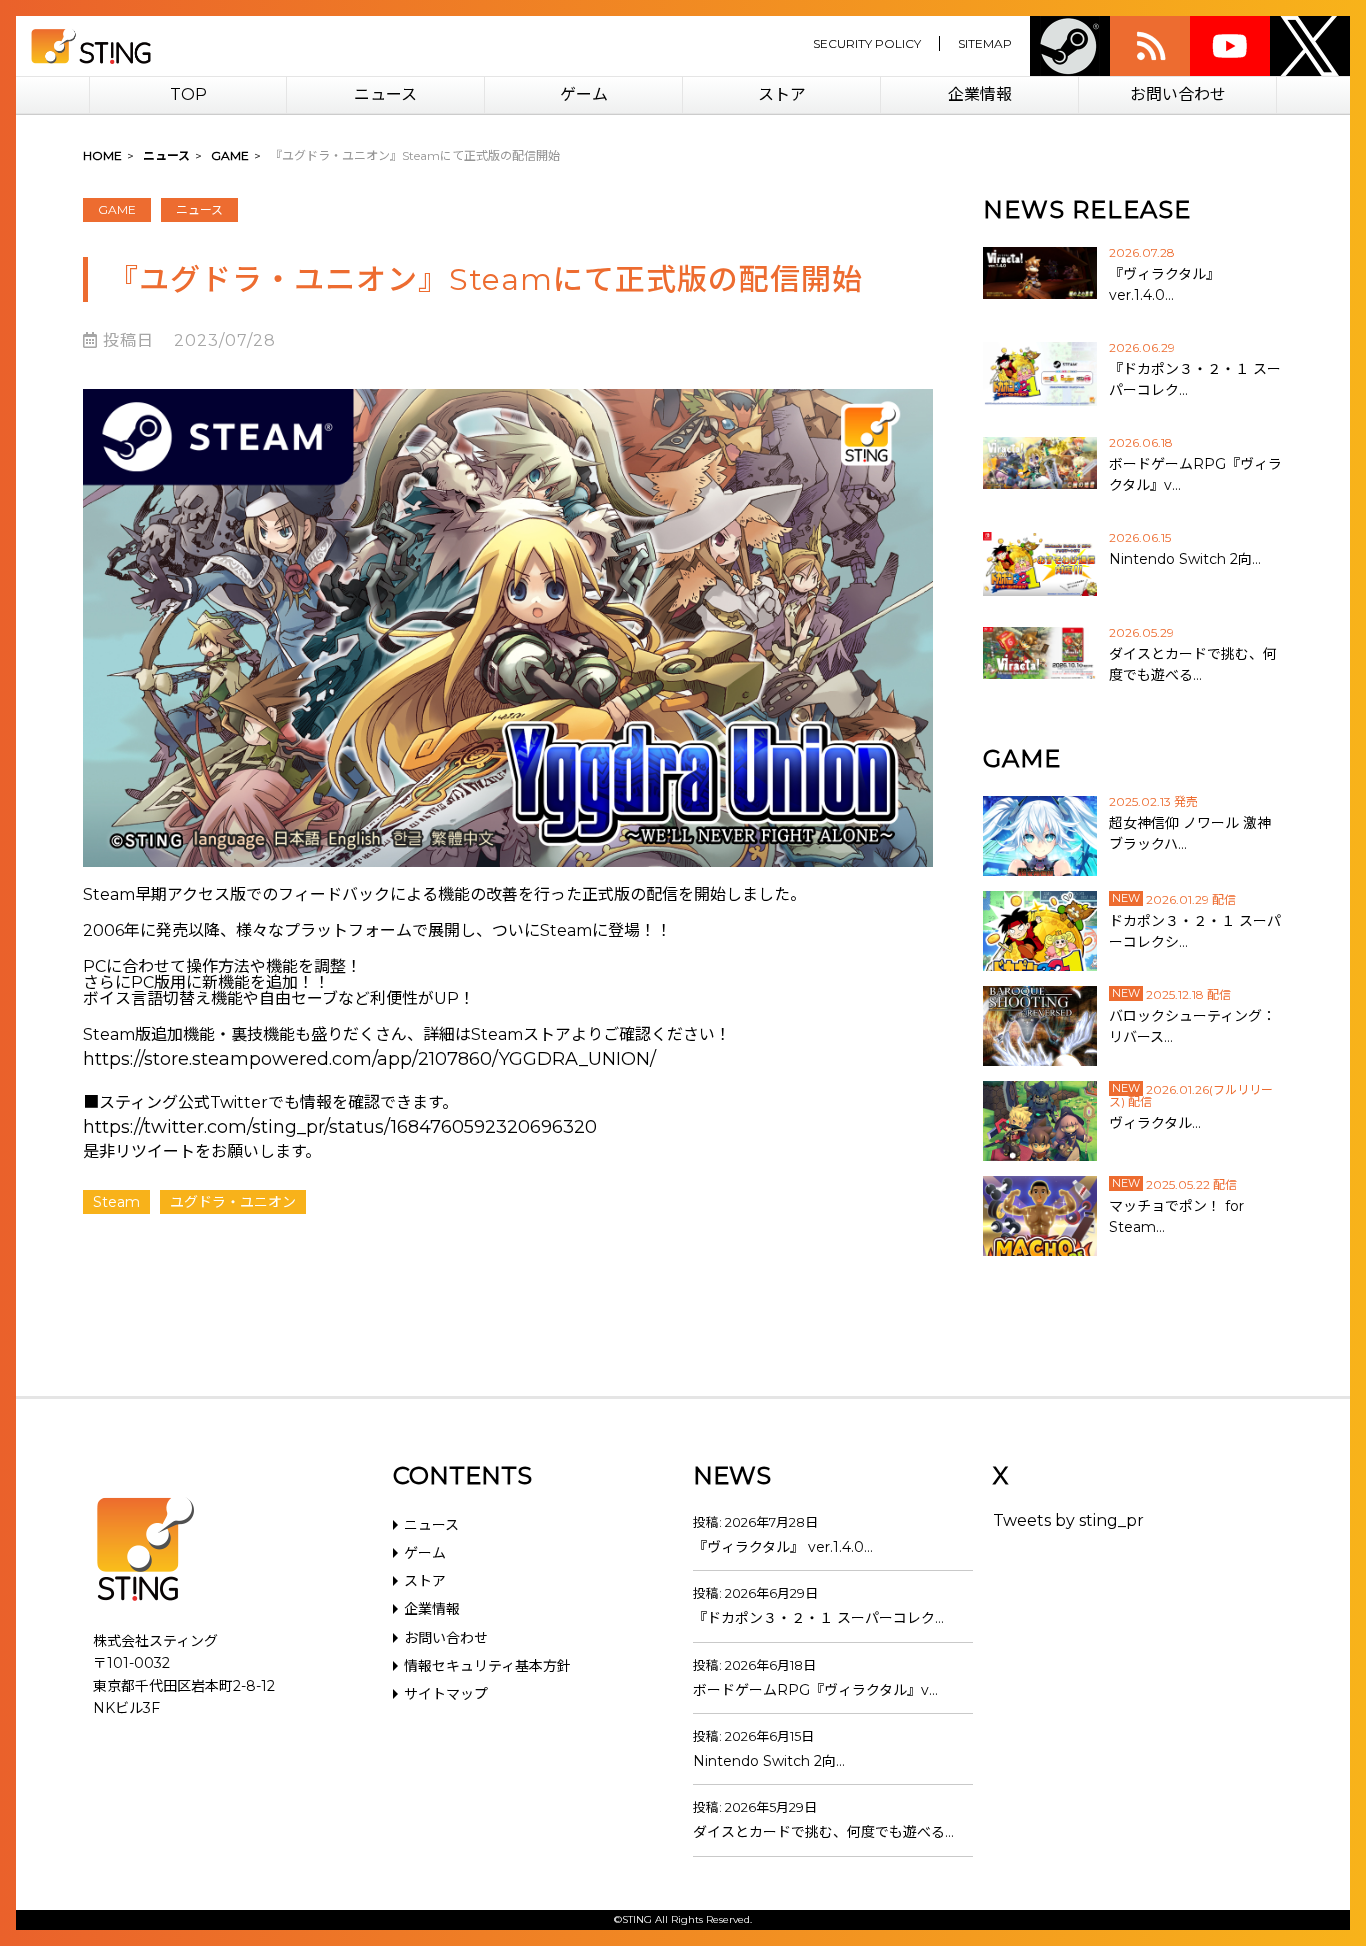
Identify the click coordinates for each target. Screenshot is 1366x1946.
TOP (188, 94)
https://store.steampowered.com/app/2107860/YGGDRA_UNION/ (369, 1059)
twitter (1310, 46)
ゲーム (584, 94)
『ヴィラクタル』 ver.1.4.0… (783, 1547)
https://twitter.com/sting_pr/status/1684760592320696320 (340, 1127)
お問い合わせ (1178, 94)
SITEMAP (985, 43)
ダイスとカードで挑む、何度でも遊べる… (823, 1832)
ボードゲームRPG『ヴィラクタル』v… (815, 1690)
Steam (1070, 46)
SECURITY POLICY (867, 43)
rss (1150, 46)
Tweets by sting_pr (1068, 1520)
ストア (782, 94)
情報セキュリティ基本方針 (487, 1666)
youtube (1230, 46)
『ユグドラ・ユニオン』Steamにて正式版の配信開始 (485, 279)
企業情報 (980, 94)
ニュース (385, 94)
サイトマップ (446, 1694)
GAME (117, 209)
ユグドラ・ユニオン (233, 1202)
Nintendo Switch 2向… (769, 1761)
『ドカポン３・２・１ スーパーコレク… (818, 1618)
